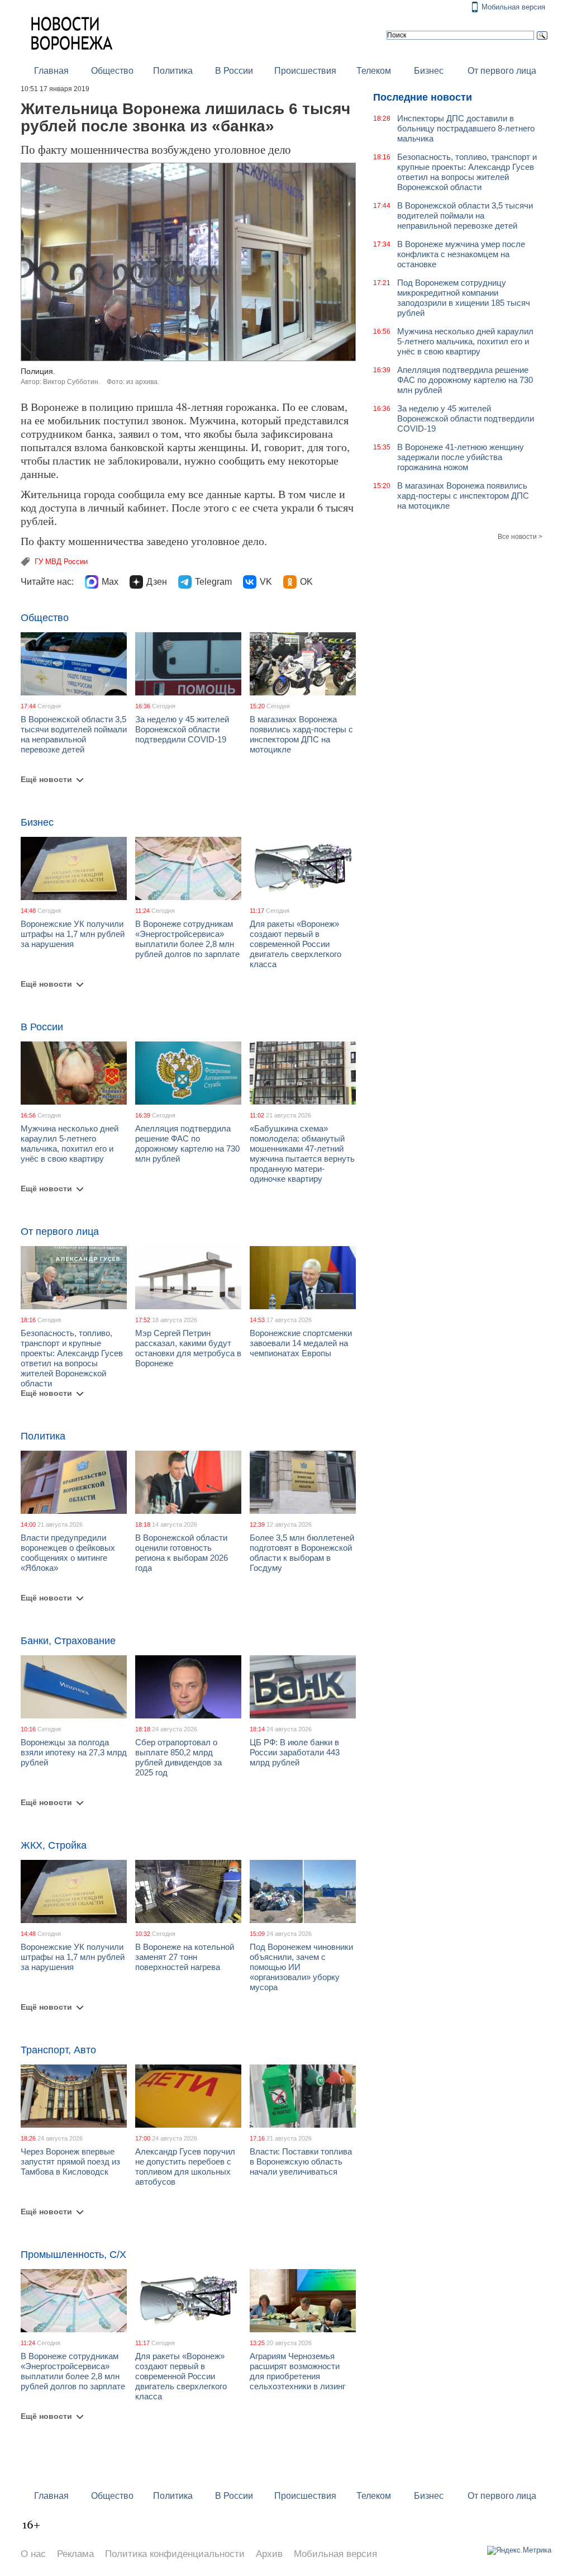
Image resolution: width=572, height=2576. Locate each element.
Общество (112, 71)
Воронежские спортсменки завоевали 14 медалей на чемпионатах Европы (301, 1343)
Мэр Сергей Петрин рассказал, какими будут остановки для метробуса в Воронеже (188, 1348)
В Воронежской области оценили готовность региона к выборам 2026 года (182, 1553)
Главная (51, 71)
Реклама (75, 2554)
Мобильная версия (513, 7)
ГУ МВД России (61, 562)
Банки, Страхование (68, 1641)
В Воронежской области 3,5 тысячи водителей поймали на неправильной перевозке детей (74, 734)
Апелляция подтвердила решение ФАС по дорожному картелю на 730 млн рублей (187, 1143)
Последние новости (423, 97)
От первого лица (502, 71)
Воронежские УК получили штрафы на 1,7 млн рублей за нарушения (73, 934)
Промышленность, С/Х (73, 2255)
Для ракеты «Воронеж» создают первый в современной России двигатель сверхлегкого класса (295, 944)
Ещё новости (46, 779)
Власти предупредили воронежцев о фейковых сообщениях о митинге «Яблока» (68, 1553)
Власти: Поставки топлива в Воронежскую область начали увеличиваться (301, 2161)
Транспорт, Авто (58, 2050)
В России (234, 71)
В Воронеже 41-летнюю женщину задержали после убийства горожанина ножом (461, 457)
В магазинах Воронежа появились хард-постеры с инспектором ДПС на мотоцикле (301, 734)
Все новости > (520, 537)
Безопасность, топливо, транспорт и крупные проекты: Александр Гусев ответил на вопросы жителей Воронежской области (72, 1358)
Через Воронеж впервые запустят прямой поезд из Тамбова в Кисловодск (70, 2161)
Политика (173, 71)
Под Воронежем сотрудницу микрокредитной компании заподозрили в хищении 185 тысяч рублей (464, 298)
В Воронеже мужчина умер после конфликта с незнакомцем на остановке (461, 254)
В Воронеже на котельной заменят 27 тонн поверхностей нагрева (185, 1957)
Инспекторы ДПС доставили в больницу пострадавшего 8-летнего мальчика (466, 128)
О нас (33, 2554)
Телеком (374, 71)
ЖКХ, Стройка (54, 1845)
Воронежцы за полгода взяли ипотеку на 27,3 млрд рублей (74, 1752)
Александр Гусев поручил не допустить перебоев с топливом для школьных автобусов (185, 2167)
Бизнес (429, 71)
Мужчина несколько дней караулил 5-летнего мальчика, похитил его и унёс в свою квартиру (70, 1143)
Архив (269, 2554)
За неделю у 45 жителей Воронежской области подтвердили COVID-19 (182, 729)
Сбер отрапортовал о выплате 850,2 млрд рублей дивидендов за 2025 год (178, 1757)
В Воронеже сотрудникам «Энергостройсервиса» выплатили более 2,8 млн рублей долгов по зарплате (187, 939)
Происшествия (305, 71)
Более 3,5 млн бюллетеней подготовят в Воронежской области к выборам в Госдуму (302, 1553)
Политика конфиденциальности (175, 2554)
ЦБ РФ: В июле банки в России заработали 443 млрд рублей (295, 1752)
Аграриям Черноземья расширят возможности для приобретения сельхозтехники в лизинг (297, 2371)
